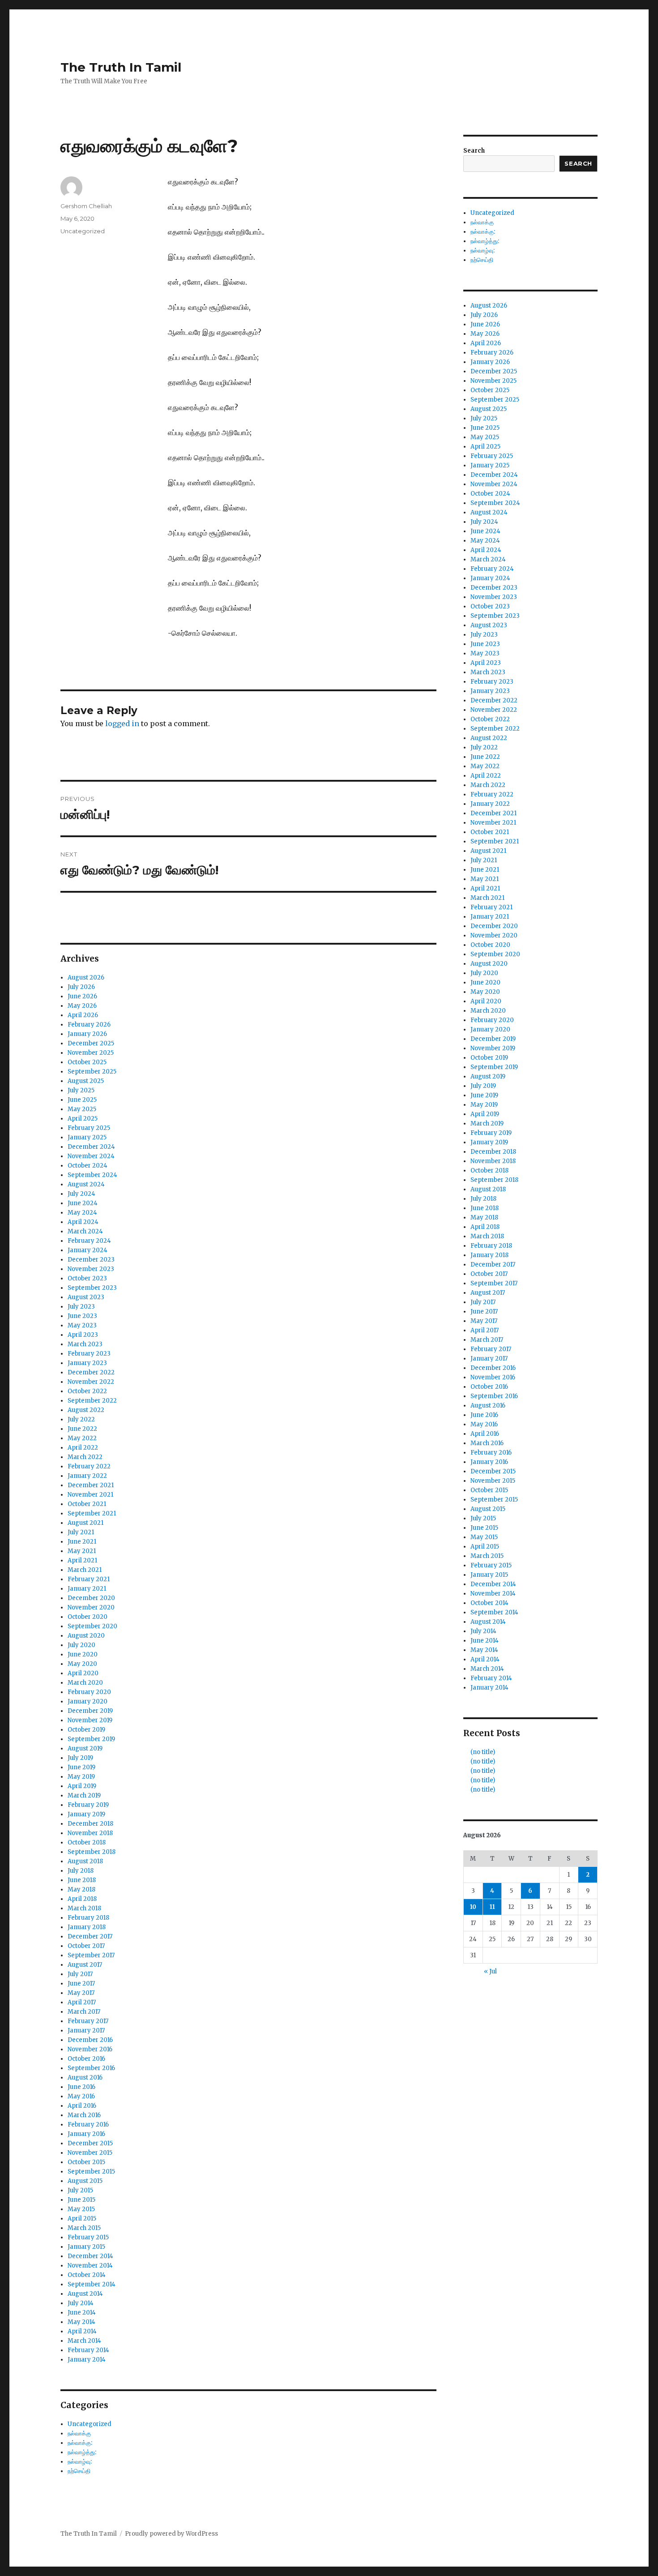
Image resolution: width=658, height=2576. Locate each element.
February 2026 (89, 1025)
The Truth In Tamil (121, 67)
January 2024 (88, 1250)
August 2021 (85, 1523)
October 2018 (87, 1842)
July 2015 (80, 2190)
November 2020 (91, 1607)
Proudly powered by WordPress (171, 2534)
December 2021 (91, 1485)
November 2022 (91, 1382)
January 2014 (87, 2360)
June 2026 (82, 996)
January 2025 (87, 1137)
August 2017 (85, 1965)
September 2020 (92, 1626)
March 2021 (85, 1570)
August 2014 (85, 2294)
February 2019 (88, 1805)
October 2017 (86, 1946)
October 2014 (87, 2275)
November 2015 (90, 2153)
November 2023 (91, 1269)
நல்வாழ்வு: (80, 2462)
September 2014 (92, 2284)
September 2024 (92, 1175)
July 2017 (80, 1974)
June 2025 (82, 1100)
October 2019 (86, 1730)
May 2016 (81, 2096)
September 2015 (91, 2172)
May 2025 (82, 1109)
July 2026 (81, 987)
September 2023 (92, 1288)
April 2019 (82, 1786)
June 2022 (82, 1429)
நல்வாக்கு (79, 2433)
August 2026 (86, 978)
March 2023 (85, 1344)
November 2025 (91, 1053)
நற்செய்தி (79, 2471)
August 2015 (85, 2181)
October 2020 (88, 1617)
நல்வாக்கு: (80, 2443)
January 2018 (87, 1927)
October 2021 (87, 1504)
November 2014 (90, 2266)
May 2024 (82, 1213)
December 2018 (90, 1824)
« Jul (490, 1971)
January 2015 (86, 2247)
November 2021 (90, 1495)
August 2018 (85, 1861)
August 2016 (85, 2077)
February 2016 (88, 2125)
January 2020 (88, 1701)
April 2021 (82, 1560)
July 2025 (81, 1090)
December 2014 (90, 2256)
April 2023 (83, 1335)
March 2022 (85, 1457)
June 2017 (81, 1983)
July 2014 (81, 2303)
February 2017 (88, 2021)
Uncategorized (83, 231)
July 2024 (81, 1194)
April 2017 (82, 2002)
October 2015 (86, 2162)
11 (492, 1907)
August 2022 (86, 1410)
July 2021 (81, 1532)
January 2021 (87, 1589)
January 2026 (87, 1034)
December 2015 (90, 2143)
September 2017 (91, 1955)
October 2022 (87, 1391)
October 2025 (87, 1062)
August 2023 (86, 1297)
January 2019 (86, 1814)
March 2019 (84, 1795)
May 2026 (82, 1006)
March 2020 (85, 1683)
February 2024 (89, 1241)
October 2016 (86, 2059)
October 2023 (87, 1278)
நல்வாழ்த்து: (82, 2452)
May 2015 (81, 2209)
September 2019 (91, 1739)
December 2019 (90, 1711)
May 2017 (81, 1993)
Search (474, 151)
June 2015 (81, 2200)
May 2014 (81, 2322)
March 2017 (84, 2012)
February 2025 (89, 1128)
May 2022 (82, 1438)
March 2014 (84, 2341)
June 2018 (82, 1880)
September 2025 (92, 1072)
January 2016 (86, 2134)
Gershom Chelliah (86, 206)
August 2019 (85, 1748)
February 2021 (89, 1579)
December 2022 (91, 1372)
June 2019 (81, 1767)
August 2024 (86, 1184)
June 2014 (82, 2313)
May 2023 (82, 1325)
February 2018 (88, 1918)
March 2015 (84, 2228)
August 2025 (86, 1081)
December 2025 (91, 1043)
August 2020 (86, 1636)
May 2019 (81, 1777)
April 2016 (82, 2106)
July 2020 (81, 1645)
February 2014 (88, 2350)
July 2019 (80, 1758)
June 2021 (82, 1542)
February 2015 (88, 2237)
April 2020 (83, 1673)
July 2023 (81, 1307)
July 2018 (81, 1871)
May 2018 (81, 1889)
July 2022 (81, 1419)
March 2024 (85, 1231)
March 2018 (84, 1908)
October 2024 (88, 1166)
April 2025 (83, 1119)
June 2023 (82, 1316)
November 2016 (90, 2049)
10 (473, 1907)
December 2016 (90, 2040)
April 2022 (83, 1448)
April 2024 (83, 1222)
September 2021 (92, 1513)
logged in (122, 723)
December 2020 (91, 1598)
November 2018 (90, 1833)
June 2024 (83, 1203)
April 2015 (82, 2219)
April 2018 (82, 1899)
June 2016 (81, 2087)
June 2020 (83, 1654)
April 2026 (83, 1015)
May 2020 (82, 1664)
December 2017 (90, 1936)
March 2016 (84, 2115)
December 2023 (91, 1260)
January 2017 (86, 2030)
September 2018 (92, 1852)
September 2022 (92, 1401)
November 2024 (91, 1156)
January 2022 (87, 1476)
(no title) (483, 1752)
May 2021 (82, 1551)
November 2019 (90, 1720)
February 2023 (89, 1354)
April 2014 (82, 2331)
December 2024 (91, 1147)
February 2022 (89, 1466)
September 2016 (91, 2068)
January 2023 (87, 1363)
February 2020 (89, 1692)
